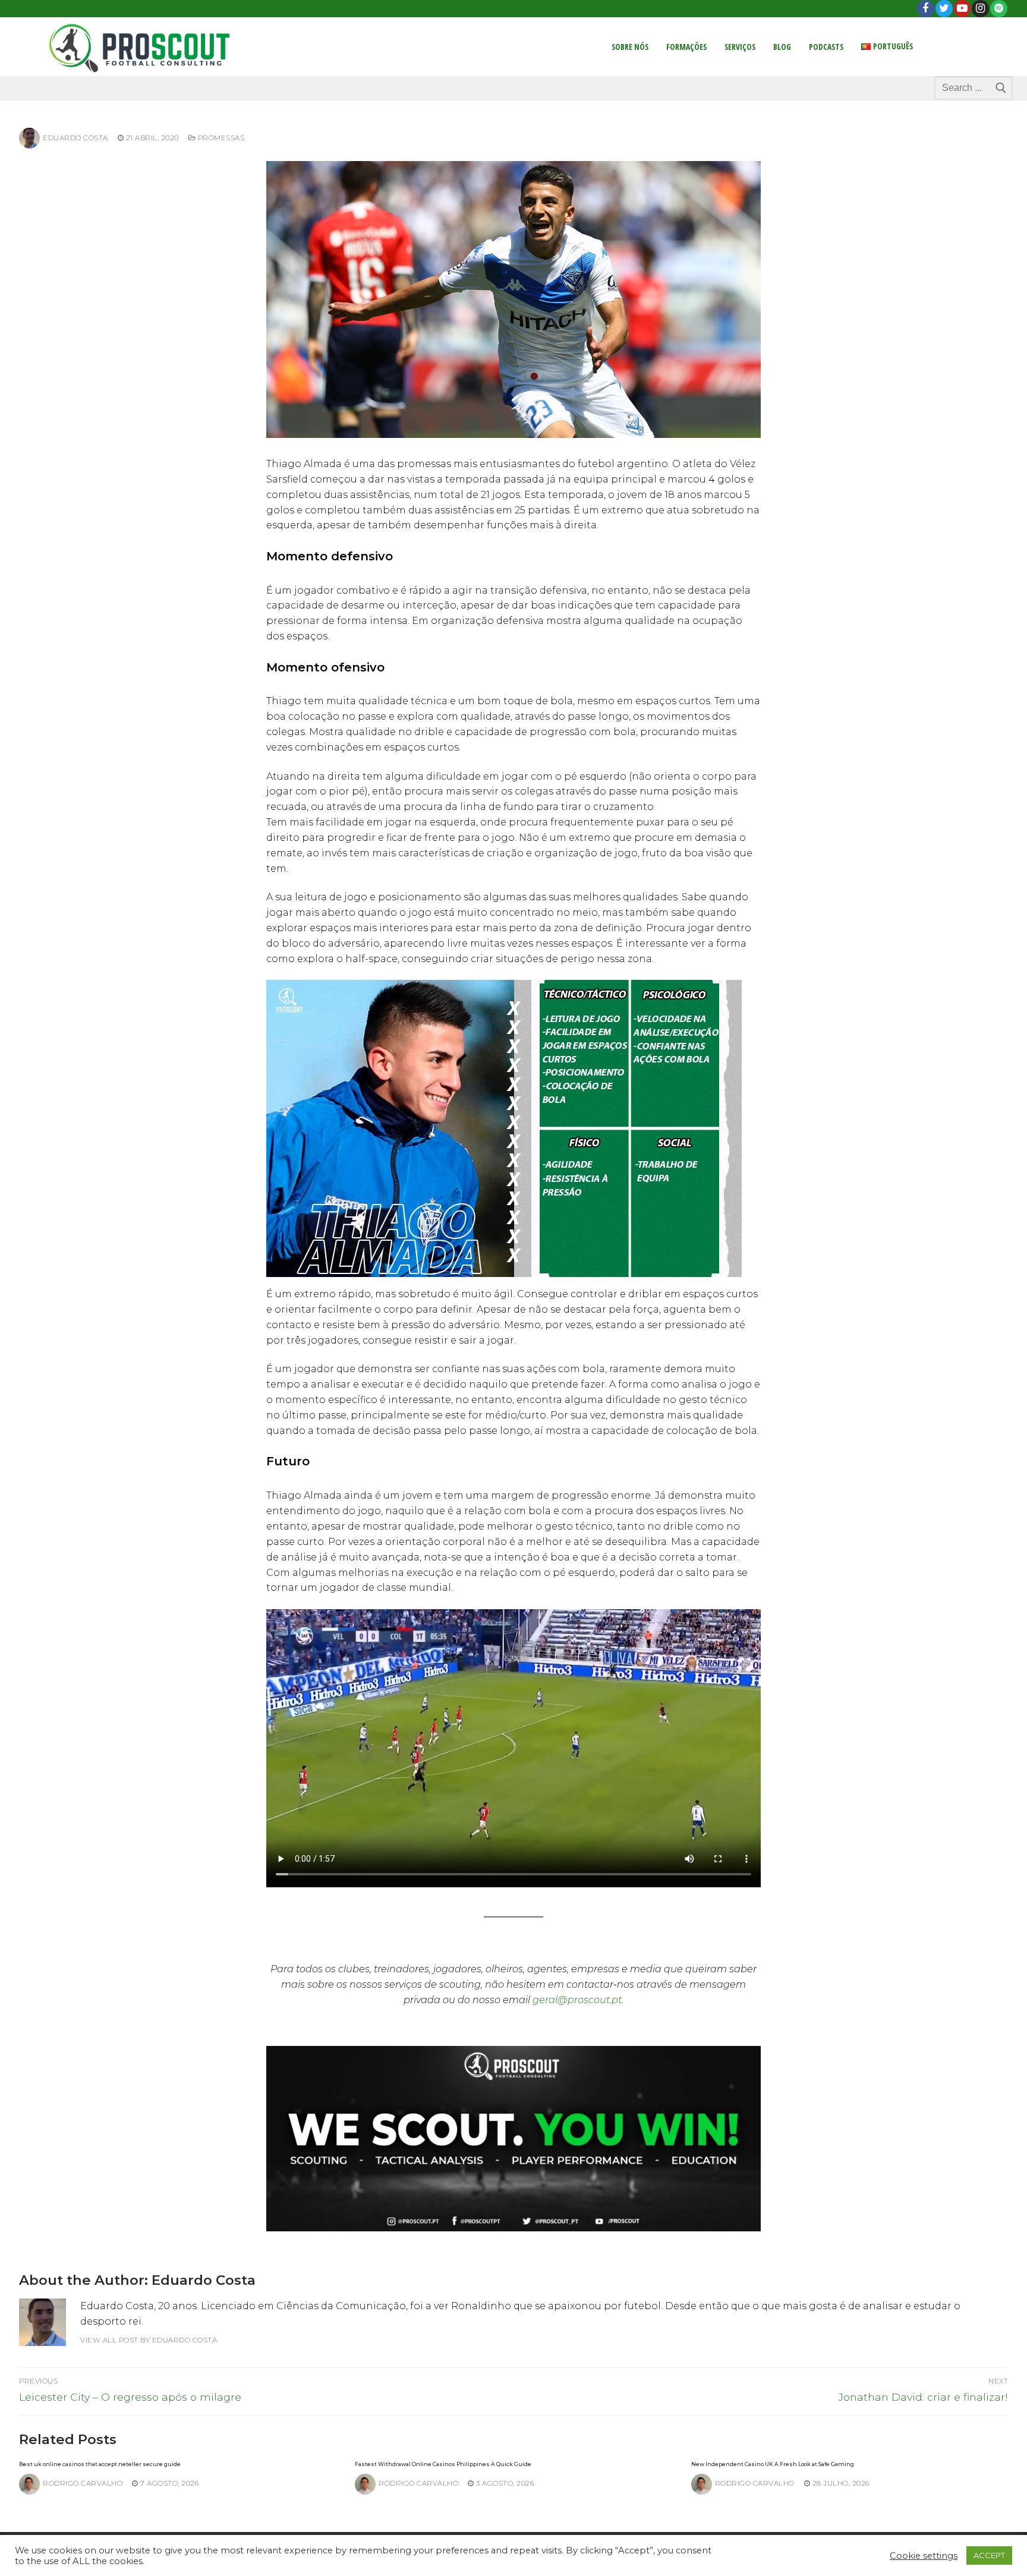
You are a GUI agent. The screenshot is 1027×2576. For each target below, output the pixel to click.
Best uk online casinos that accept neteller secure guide (100, 2464)
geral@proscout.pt (577, 2000)
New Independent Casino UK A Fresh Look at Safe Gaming (773, 2464)
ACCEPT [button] (989, 2555)
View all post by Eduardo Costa (149, 2340)
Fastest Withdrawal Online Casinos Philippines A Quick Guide (443, 2464)
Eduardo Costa (75, 138)
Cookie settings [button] (924, 2556)
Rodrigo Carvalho (83, 2483)
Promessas (220, 138)
